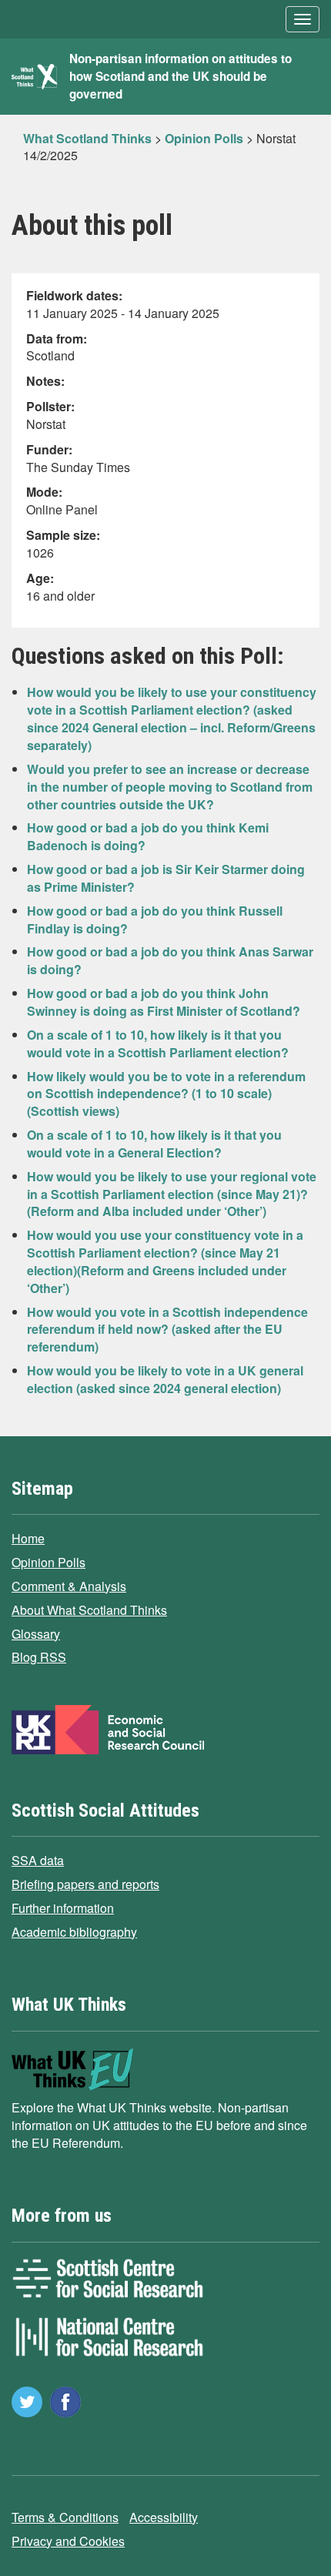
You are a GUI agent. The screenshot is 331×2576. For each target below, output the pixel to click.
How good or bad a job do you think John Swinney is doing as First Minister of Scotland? (164, 1002)
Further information (63, 1908)
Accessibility (164, 2517)
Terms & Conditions (65, 2517)
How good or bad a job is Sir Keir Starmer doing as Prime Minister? (166, 878)
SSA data (38, 1860)
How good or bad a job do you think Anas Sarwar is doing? (170, 960)
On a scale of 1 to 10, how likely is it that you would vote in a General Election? (154, 1144)
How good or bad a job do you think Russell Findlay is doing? (155, 920)
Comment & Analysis (69, 1586)
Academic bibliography (74, 1932)
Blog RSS (39, 1657)
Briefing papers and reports (85, 1884)
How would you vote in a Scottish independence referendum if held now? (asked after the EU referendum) (167, 1330)
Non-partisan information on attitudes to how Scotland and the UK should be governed (181, 76)
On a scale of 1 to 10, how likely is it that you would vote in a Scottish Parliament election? (158, 1043)
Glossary (36, 1634)
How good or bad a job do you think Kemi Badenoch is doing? (148, 836)
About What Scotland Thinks (89, 1610)
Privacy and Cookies (68, 2541)
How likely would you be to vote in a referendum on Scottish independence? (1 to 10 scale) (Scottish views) (166, 1094)
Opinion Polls (48, 1562)
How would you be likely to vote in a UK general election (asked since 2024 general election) (165, 1379)
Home (28, 1538)
